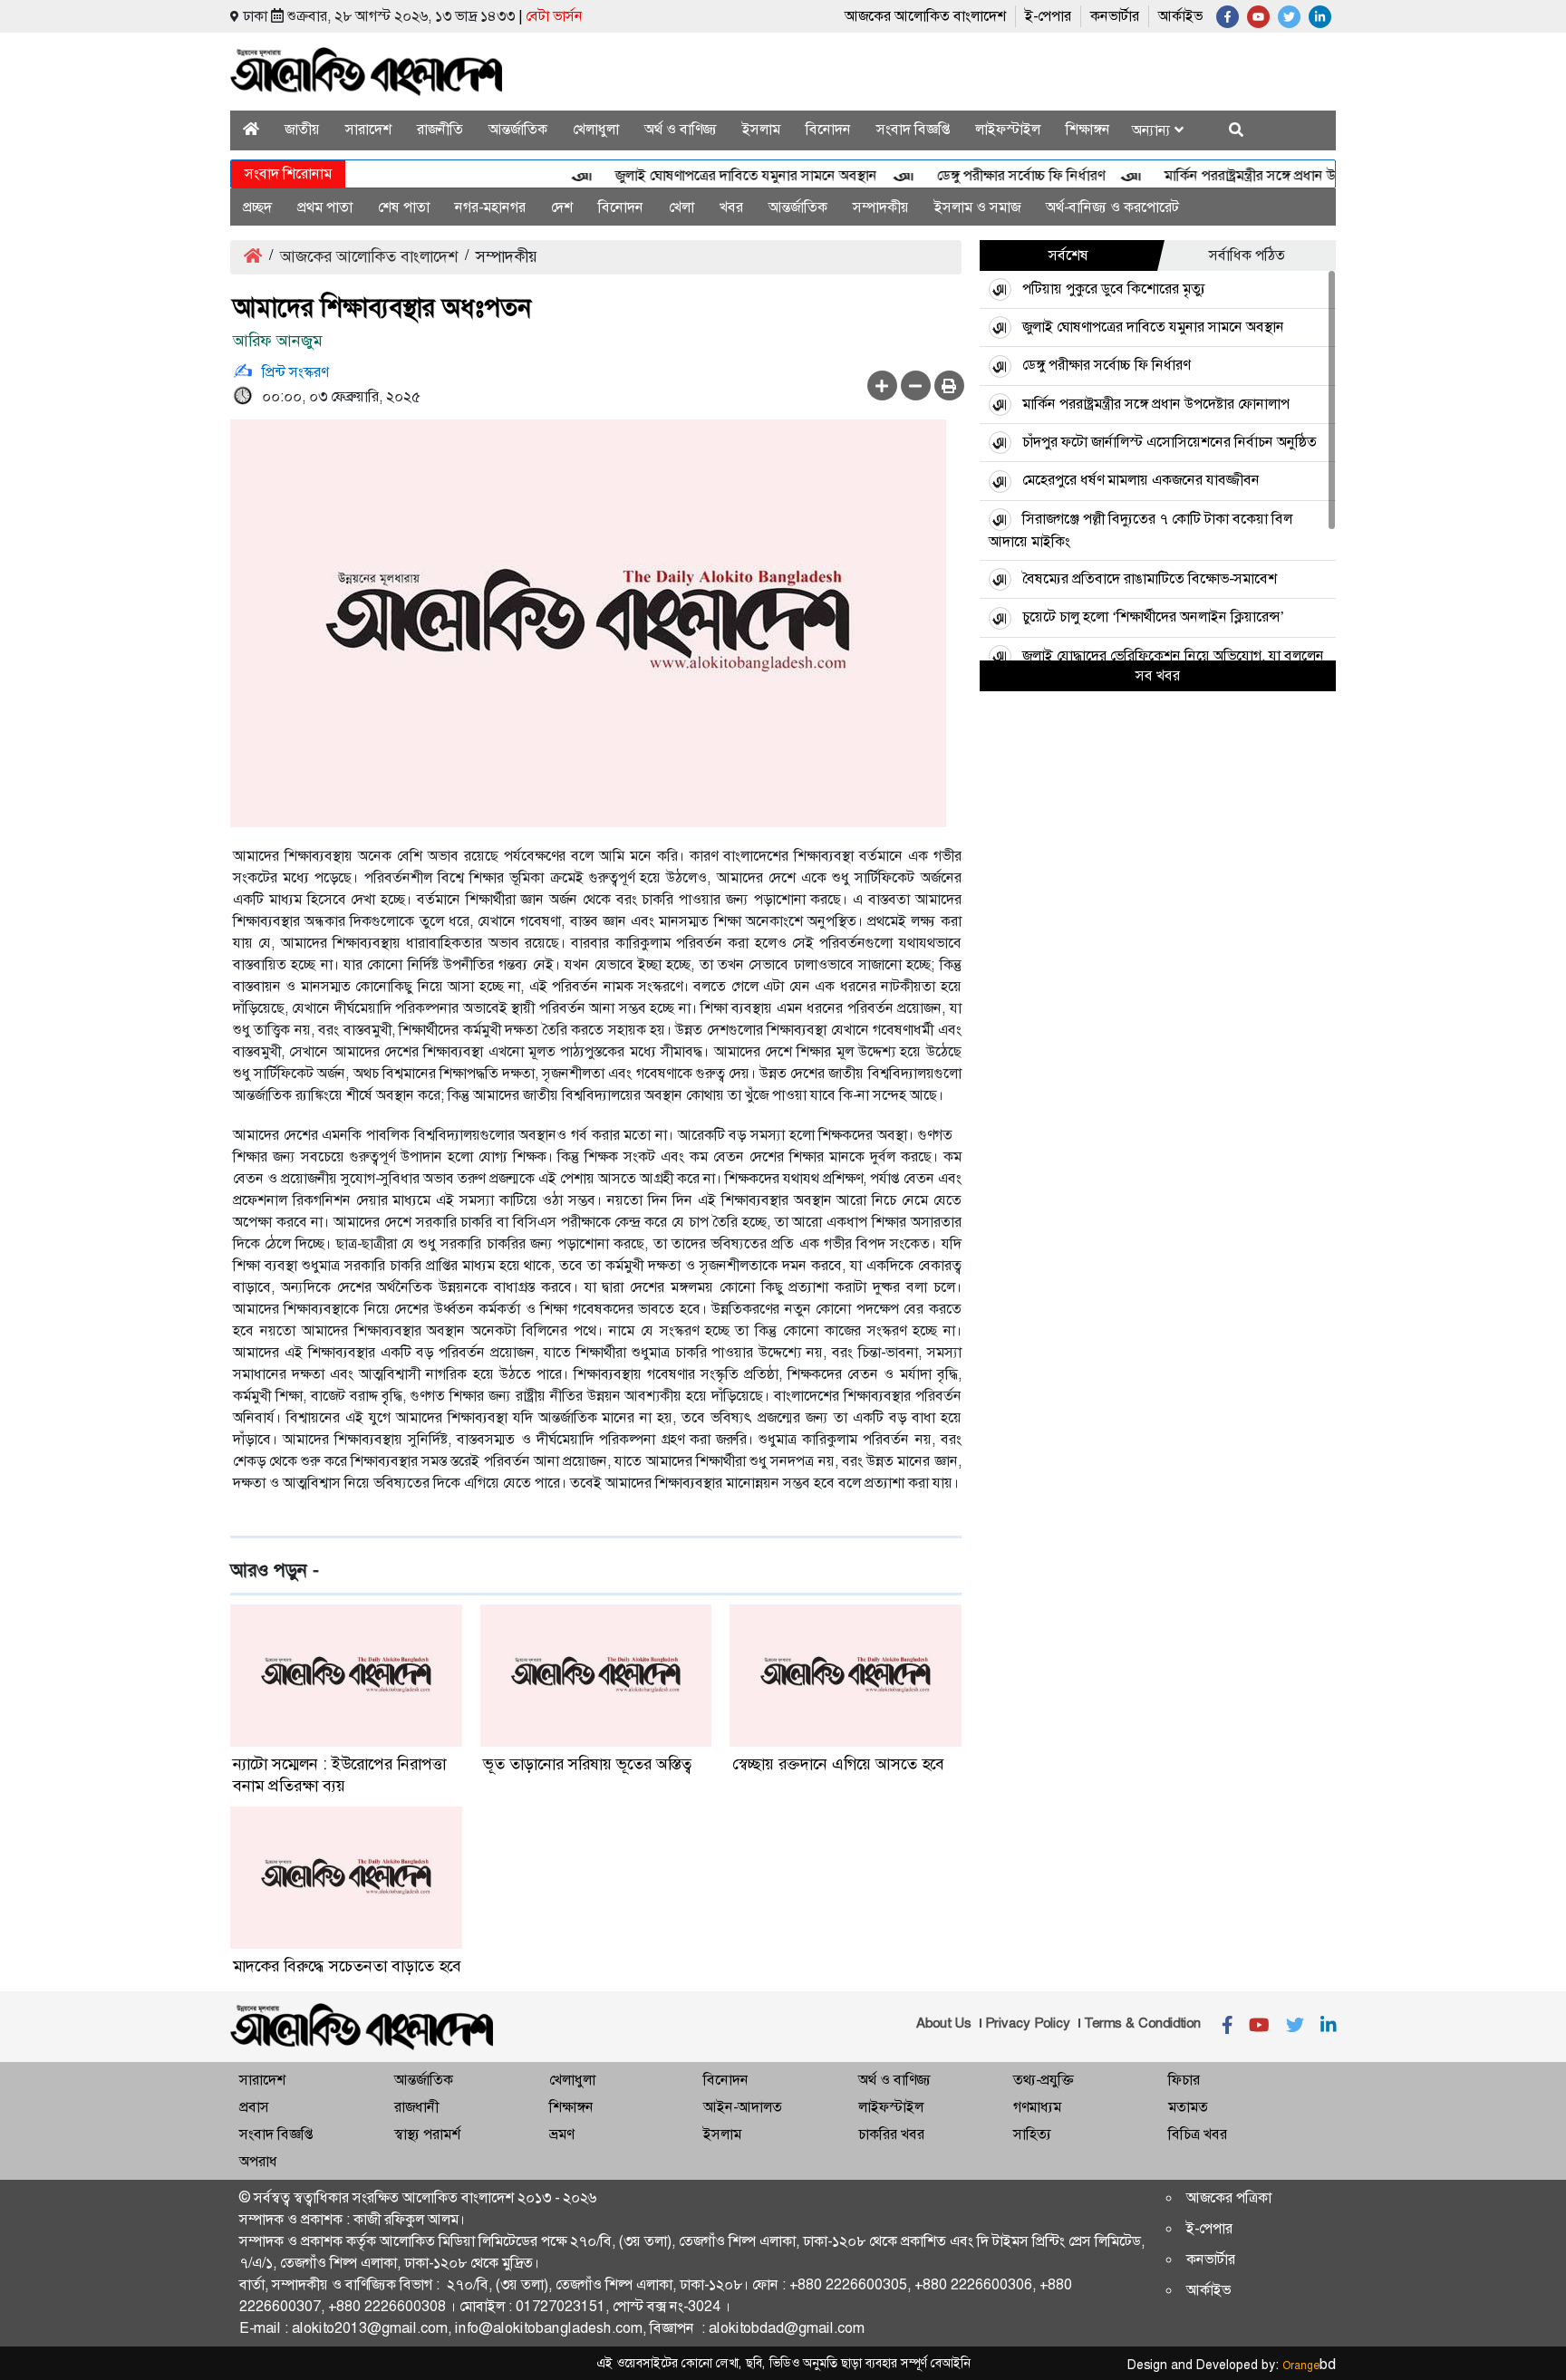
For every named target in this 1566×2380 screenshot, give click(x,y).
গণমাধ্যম (1037, 2107)
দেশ (562, 207)
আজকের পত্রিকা (1229, 2197)
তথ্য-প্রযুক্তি (1043, 2080)
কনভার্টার (1115, 16)
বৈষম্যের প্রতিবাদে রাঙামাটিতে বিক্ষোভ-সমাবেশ (1150, 578)
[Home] (251, 129)
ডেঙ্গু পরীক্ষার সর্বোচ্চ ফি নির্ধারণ (989, 175)
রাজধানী (416, 2107)
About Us (944, 2023)
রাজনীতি (440, 129)
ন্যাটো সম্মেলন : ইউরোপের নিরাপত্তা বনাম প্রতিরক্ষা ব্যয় (339, 1775)
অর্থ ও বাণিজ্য (681, 129)
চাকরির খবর (891, 2134)
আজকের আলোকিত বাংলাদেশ (925, 16)
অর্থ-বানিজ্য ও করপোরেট (1112, 207)
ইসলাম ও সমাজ (977, 207)
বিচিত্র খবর (1198, 2134)
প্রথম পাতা (325, 207)
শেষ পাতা (404, 207)
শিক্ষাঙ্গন (1088, 129)
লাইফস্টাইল (1008, 129)
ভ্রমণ (561, 2134)
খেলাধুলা (596, 129)
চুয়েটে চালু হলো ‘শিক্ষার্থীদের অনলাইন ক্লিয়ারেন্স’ (1153, 617)
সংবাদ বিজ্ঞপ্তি (913, 129)
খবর (731, 207)
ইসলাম (761, 129)
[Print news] (949, 385)
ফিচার (1184, 2080)
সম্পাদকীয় (881, 207)
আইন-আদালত (743, 2107)
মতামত (1188, 2107)
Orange (1309, 2366)
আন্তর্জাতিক (518, 129)
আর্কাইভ (1180, 16)
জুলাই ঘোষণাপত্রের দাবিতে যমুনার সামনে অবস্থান (715, 175)
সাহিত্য (1032, 2134)
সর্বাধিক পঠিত (1247, 255)
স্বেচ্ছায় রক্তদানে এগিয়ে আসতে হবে (838, 1764)
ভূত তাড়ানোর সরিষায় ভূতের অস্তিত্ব (587, 1764)
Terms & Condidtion (1142, 2023)
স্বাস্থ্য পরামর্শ (427, 2134)
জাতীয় (302, 129)
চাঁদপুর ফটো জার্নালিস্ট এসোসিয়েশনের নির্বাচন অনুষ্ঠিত (1170, 442)
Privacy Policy (1028, 2023)
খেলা (681, 207)
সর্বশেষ (1068, 255)
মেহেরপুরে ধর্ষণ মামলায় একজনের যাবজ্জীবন (1141, 480)
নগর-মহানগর (490, 207)
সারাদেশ (368, 129)
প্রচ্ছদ (257, 207)
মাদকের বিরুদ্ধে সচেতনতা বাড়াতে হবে (347, 1966)
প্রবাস (254, 2107)
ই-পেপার (1048, 16)
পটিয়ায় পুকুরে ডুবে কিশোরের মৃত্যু (1114, 289)
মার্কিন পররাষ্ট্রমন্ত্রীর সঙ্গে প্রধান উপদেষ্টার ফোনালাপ (1266, 175)
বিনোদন (828, 129)
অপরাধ (258, 2161)
